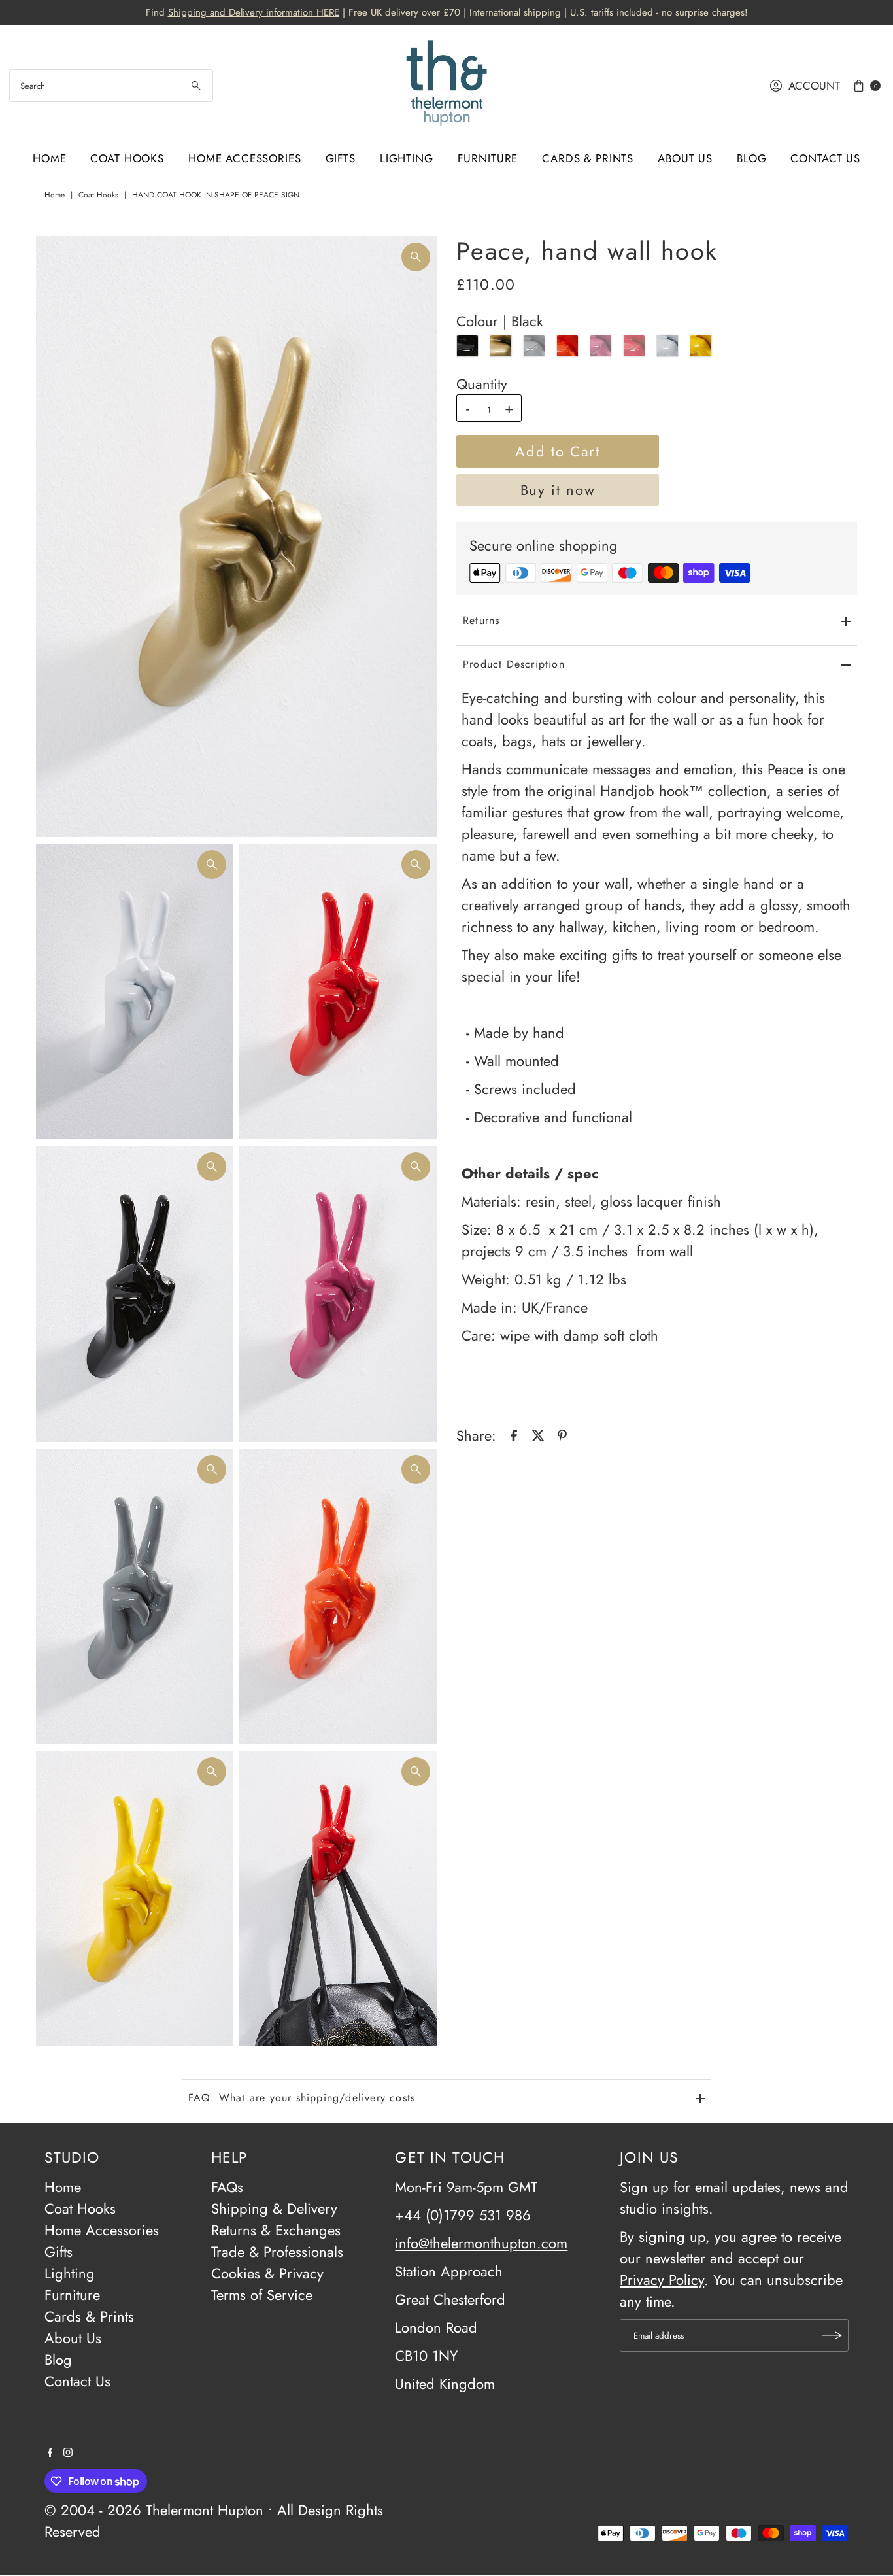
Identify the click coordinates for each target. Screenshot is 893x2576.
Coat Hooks (127, 158)
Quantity (482, 384)
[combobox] (111, 86)
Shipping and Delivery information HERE (254, 12)
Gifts (341, 158)
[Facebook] (50, 2452)
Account (814, 86)
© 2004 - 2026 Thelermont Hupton (154, 2510)
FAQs (227, 2187)
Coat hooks (98, 195)
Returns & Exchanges (276, 2230)
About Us (685, 158)
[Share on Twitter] (538, 1434)
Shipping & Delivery (274, 2208)
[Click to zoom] (416, 257)
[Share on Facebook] (514, 1434)
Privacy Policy (662, 2280)
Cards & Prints (588, 158)
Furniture (488, 158)
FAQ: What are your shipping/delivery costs (302, 2098)
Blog (751, 158)
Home (49, 158)
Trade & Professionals (277, 2252)
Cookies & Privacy (267, 2273)
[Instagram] (68, 2452)
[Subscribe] (832, 2335)
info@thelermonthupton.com (481, 2243)
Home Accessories (245, 158)
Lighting (407, 158)
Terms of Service (262, 2295)
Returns (481, 620)
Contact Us (825, 158)
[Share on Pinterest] (562, 1434)
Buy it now (558, 490)
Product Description (514, 663)
